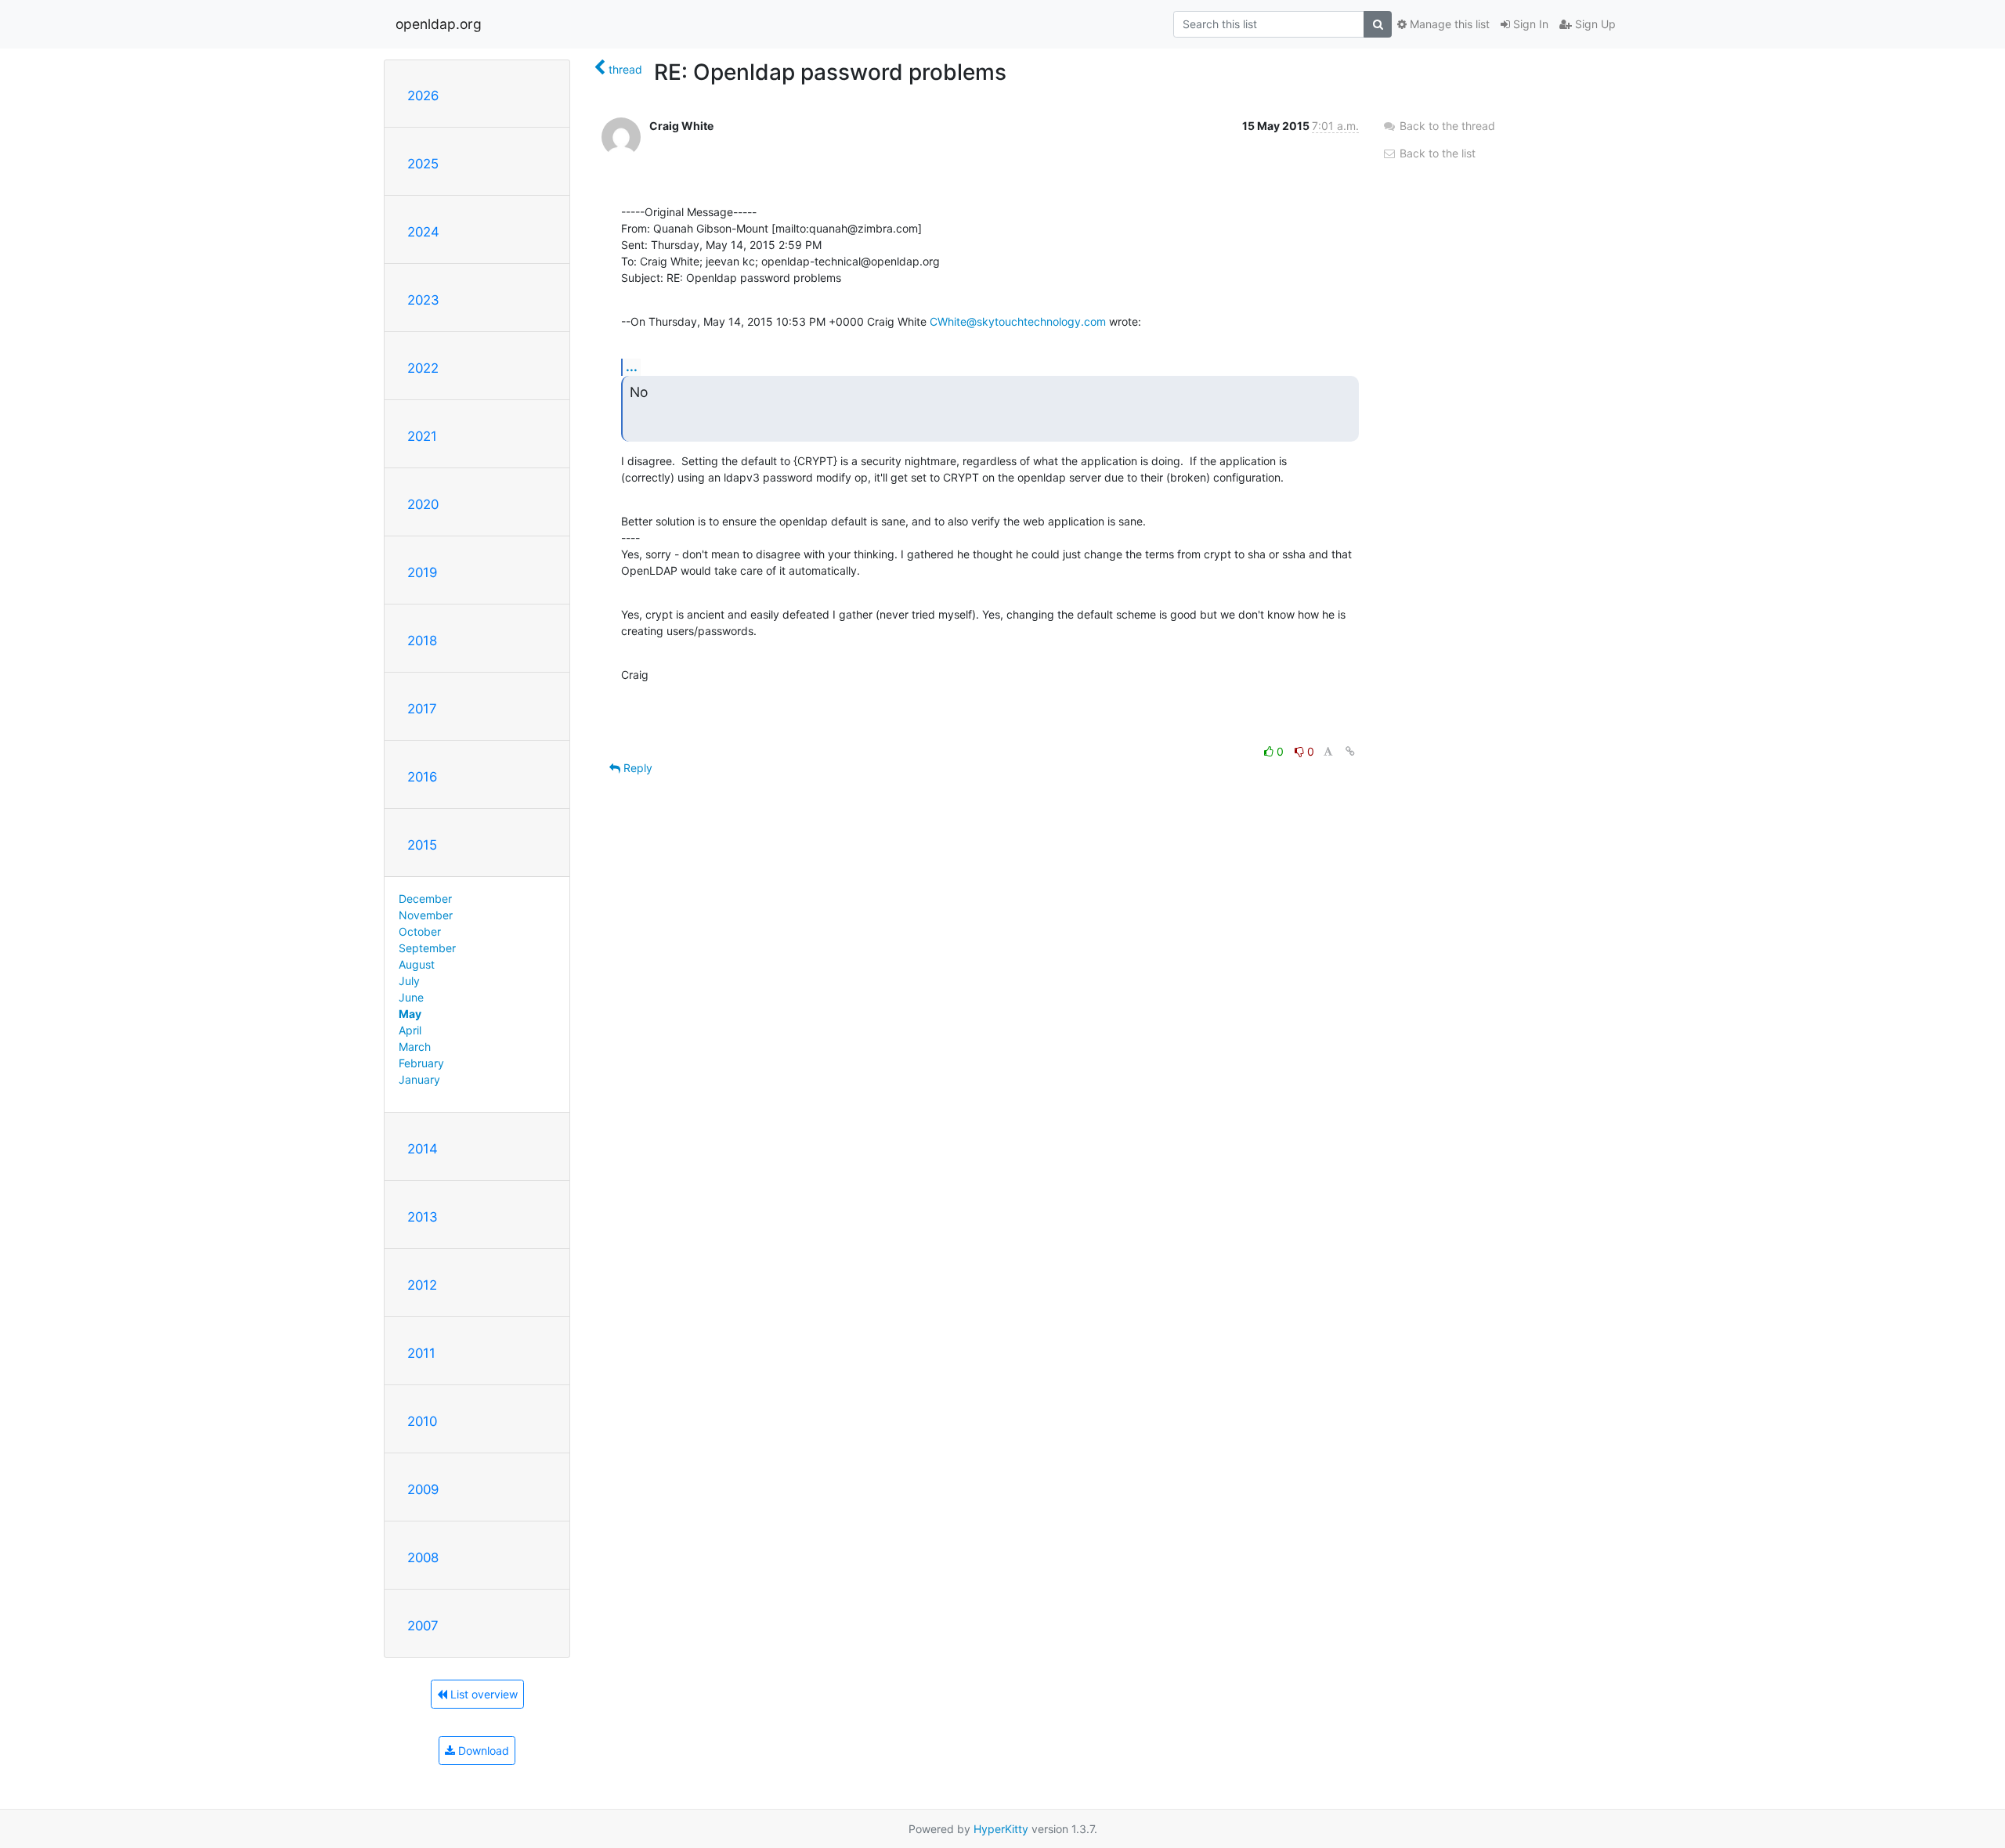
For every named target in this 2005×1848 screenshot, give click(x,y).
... (632, 366)
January (419, 1079)
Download (482, 1751)
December (425, 899)
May (410, 1014)
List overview (482, 1694)
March (415, 1047)
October (420, 931)
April (410, 1030)
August (417, 964)
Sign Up (1594, 24)
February (421, 1063)
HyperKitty (1001, 1829)
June (411, 997)
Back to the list (1436, 153)
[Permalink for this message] (1350, 751)
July (409, 981)
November (426, 915)
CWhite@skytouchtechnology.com (1018, 321)
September (427, 948)
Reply (636, 768)
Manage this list (1448, 24)
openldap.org (439, 24)
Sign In (1529, 24)
